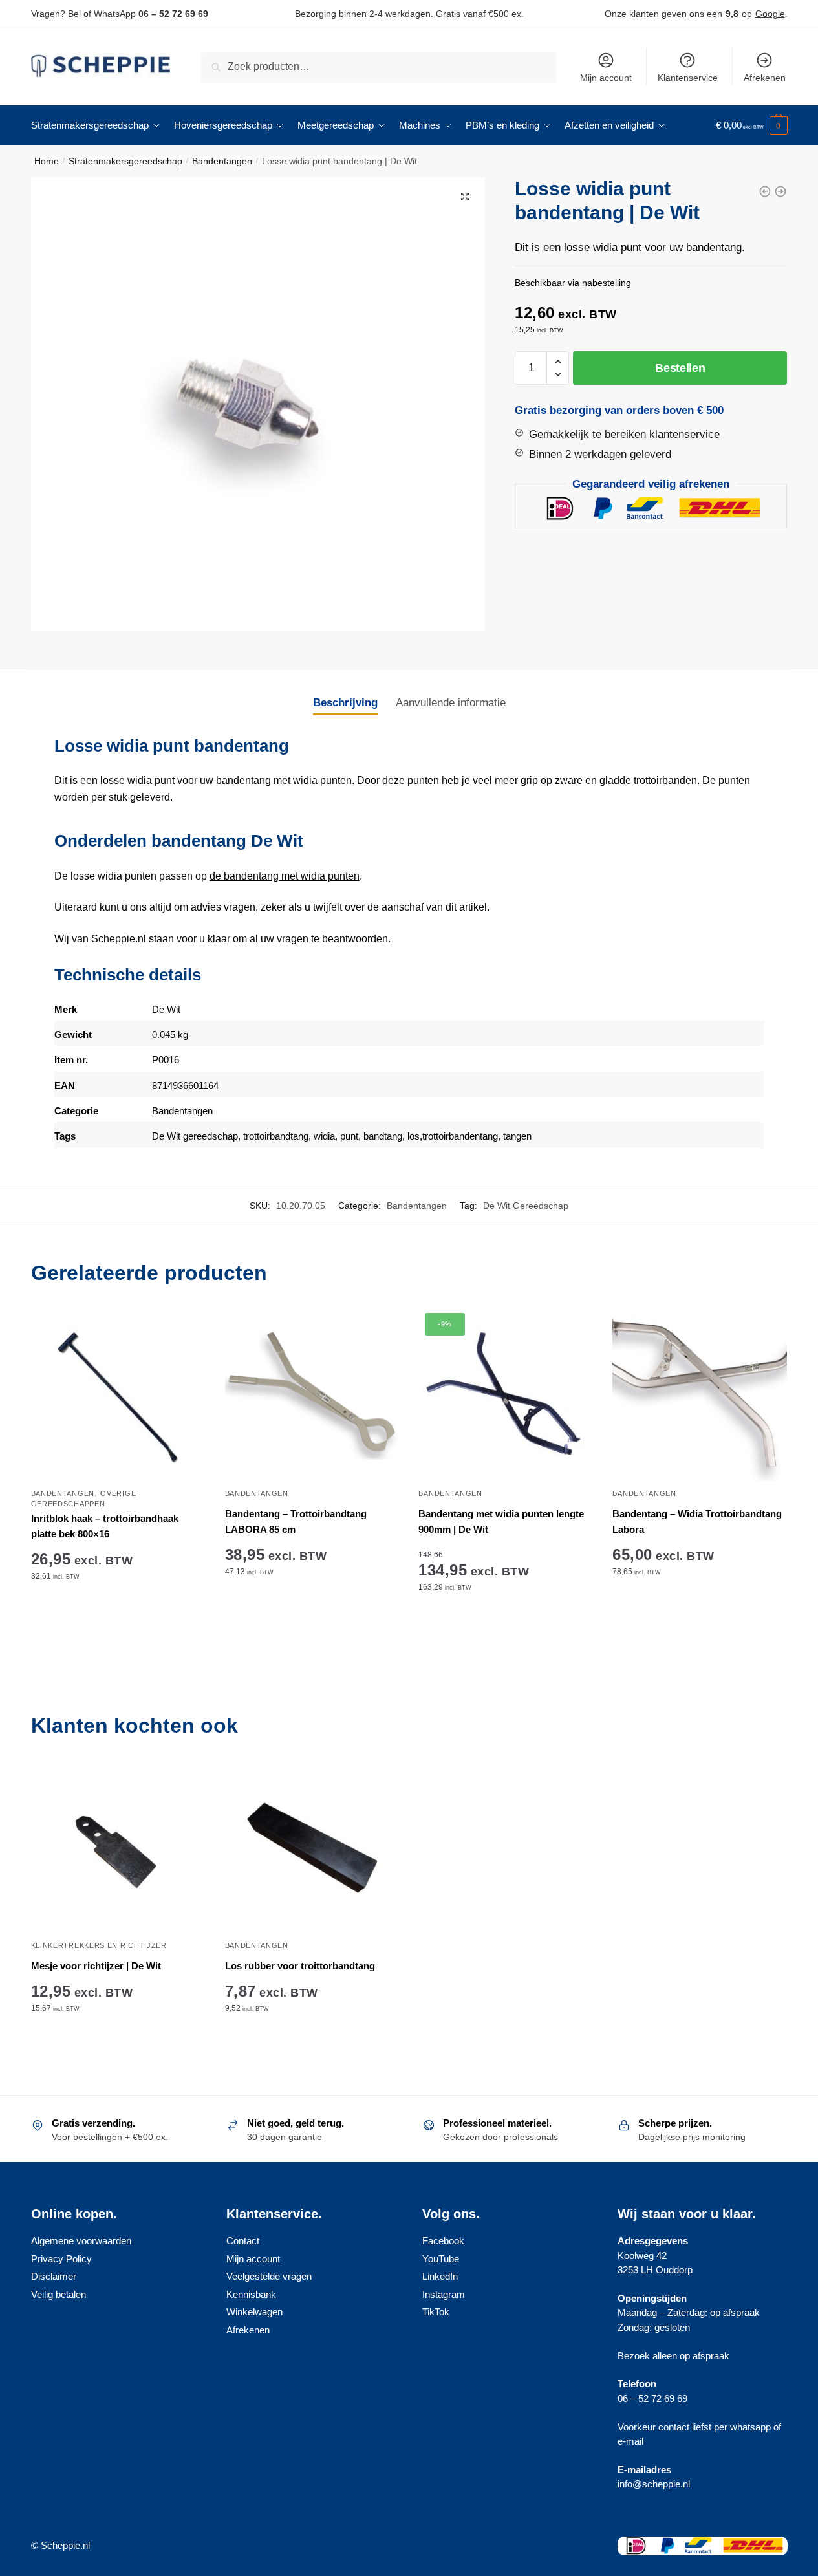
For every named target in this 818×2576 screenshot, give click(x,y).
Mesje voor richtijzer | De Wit (96, 1966)
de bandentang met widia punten (285, 876)
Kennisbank (251, 2294)
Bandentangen (222, 161)
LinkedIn (440, 2276)
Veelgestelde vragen (269, 2276)
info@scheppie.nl (654, 2484)
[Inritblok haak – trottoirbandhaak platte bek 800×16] (118, 1394)
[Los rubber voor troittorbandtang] (312, 1846)
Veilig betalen (59, 2294)
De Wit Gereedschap (526, 1206)
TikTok (436, 2312)
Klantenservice (688, 78)
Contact (243, 2241)
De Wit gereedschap (195, 1136)
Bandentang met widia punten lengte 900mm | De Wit (501, 1521)
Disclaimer (54, 2276)
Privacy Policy (61, 2259)
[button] (465, 197)
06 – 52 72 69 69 (173, 14)
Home (47, 161)
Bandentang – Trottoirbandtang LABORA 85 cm (296, 1521)
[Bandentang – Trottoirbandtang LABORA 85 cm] (312, 1394)
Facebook (443, 2241)
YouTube (441, 2259)
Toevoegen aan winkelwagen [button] (118, 1627)
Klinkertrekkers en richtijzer (99, 1945)
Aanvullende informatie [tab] (451, 703)
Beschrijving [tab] (345, 703)
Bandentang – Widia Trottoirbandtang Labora (697, 1521)
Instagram (444, 2294)
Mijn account (606, 78)
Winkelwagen (254, 2312)
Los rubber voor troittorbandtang (300, 1966)
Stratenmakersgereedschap (125, 161)
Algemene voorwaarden (81, 2241)
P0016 (166, 1060)
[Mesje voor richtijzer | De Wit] (118, 1846)
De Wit (166, 1009)
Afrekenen (765, 78)
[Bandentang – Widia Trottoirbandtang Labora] (700, 1394)
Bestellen (680, 368)
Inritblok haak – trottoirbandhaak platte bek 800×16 (105, 1526)
